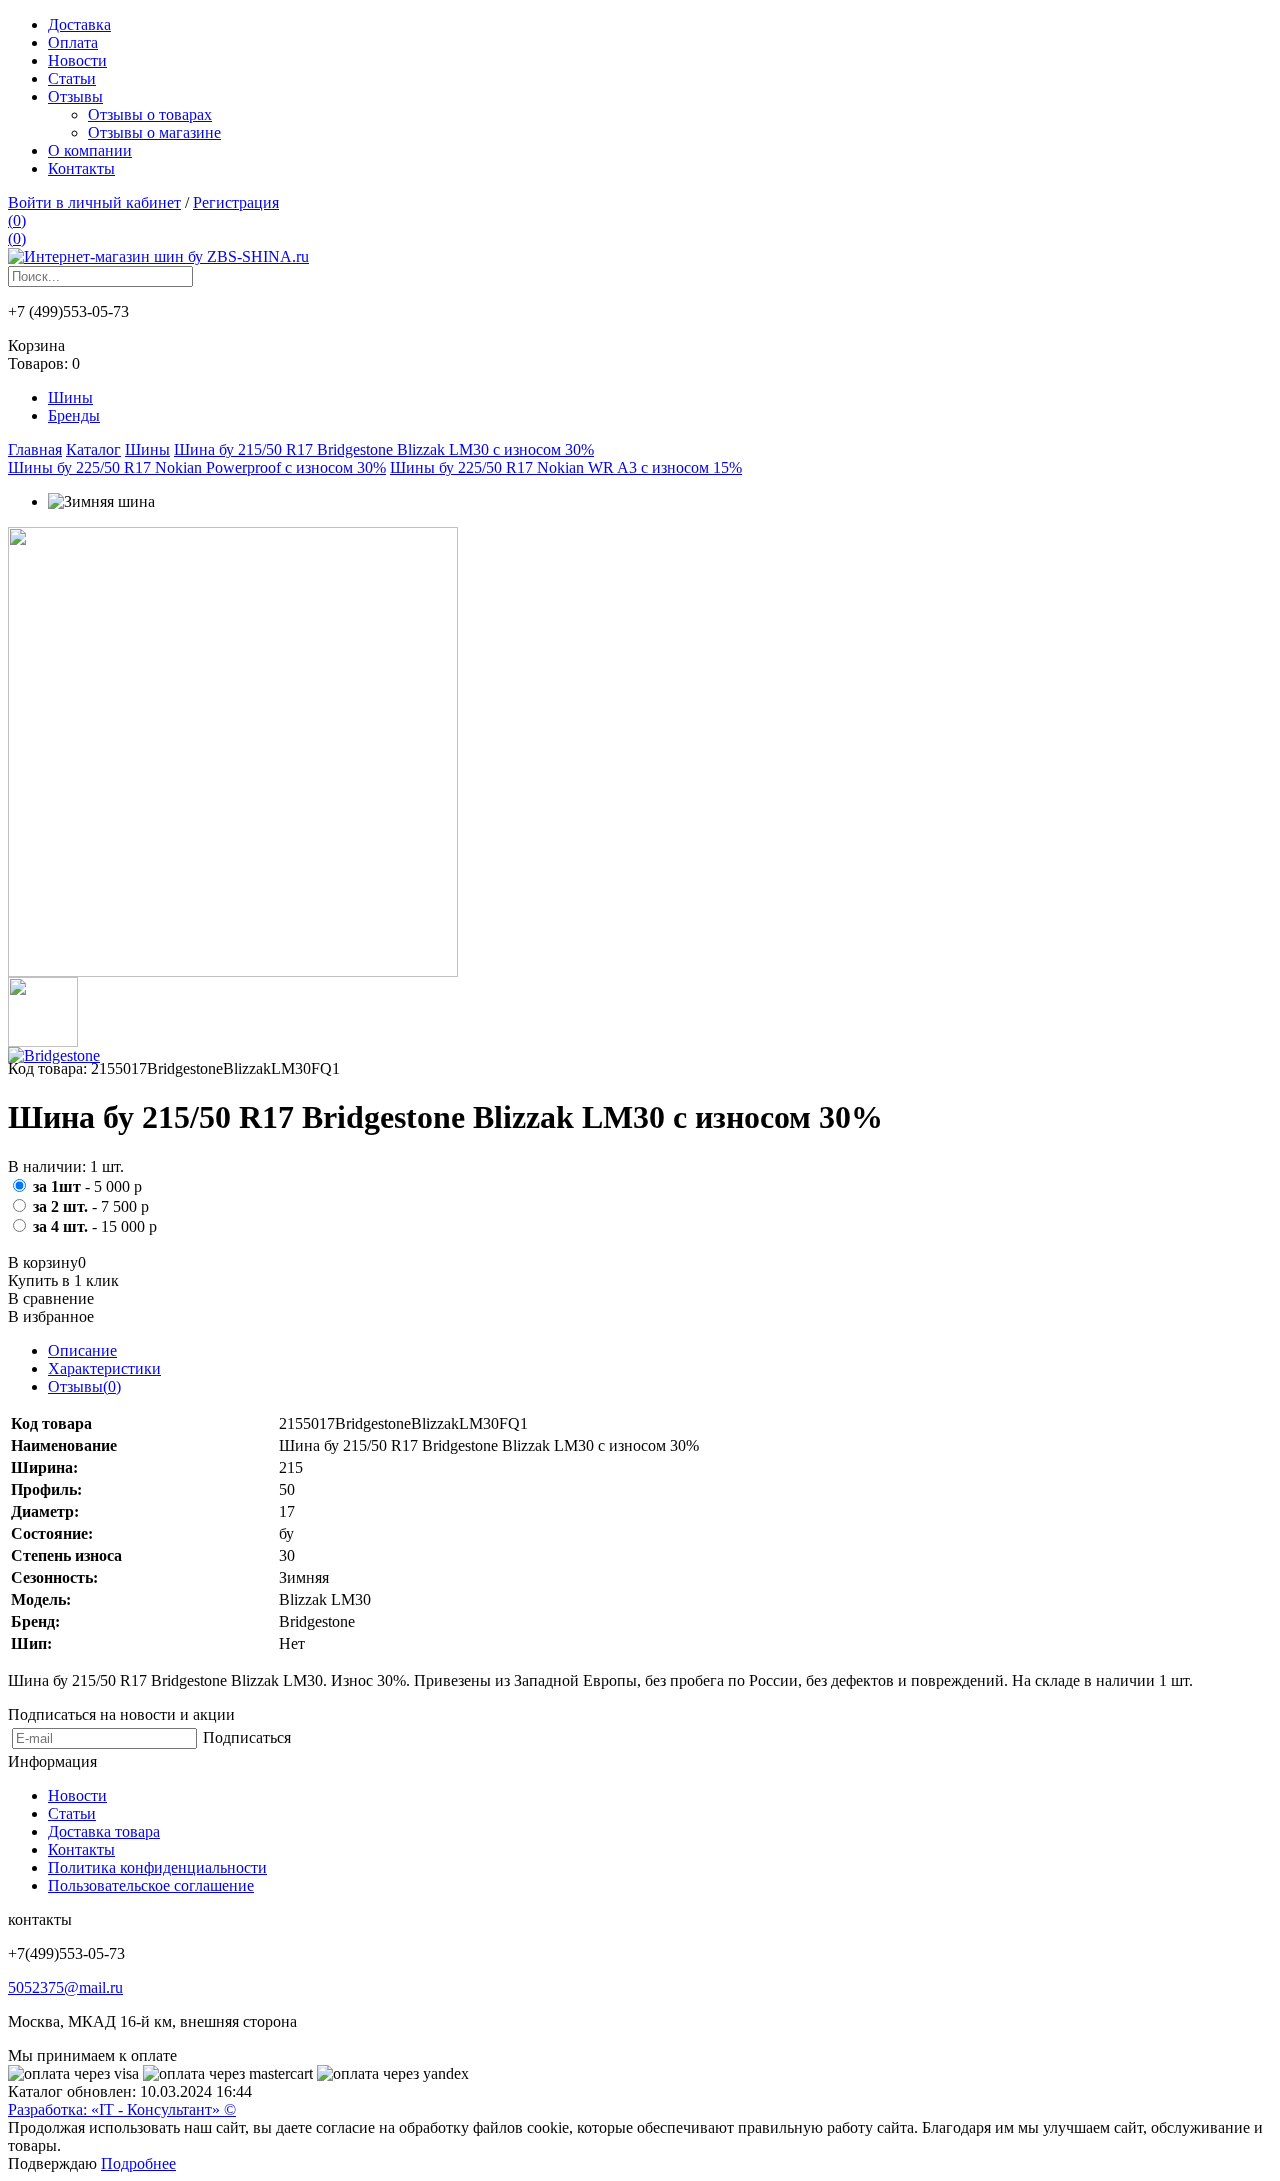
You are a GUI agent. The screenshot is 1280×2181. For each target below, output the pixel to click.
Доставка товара (104, 1831)
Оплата (73, 42)
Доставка (79, 24)
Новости (77, 60)
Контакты (81, 168)
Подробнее (138, 2163)
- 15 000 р (95, 1226)
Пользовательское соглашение (151, 1885)
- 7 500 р (91, 1206)
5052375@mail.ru (65, 1987)
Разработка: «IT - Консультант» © (122, 2109)
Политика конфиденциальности (157, 1867)
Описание (82, 1350)
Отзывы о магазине (154, 132)
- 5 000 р (87, 1186)
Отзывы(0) (84, 1386)
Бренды (74, 415)
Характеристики (104, 1368)
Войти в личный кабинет (94, 202)
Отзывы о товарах (150, 114)
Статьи (72, 78)
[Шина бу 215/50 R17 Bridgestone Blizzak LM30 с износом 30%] (233, 971)
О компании (90, 150)
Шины (70, 397)
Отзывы (75, 96)
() (17, 220)
